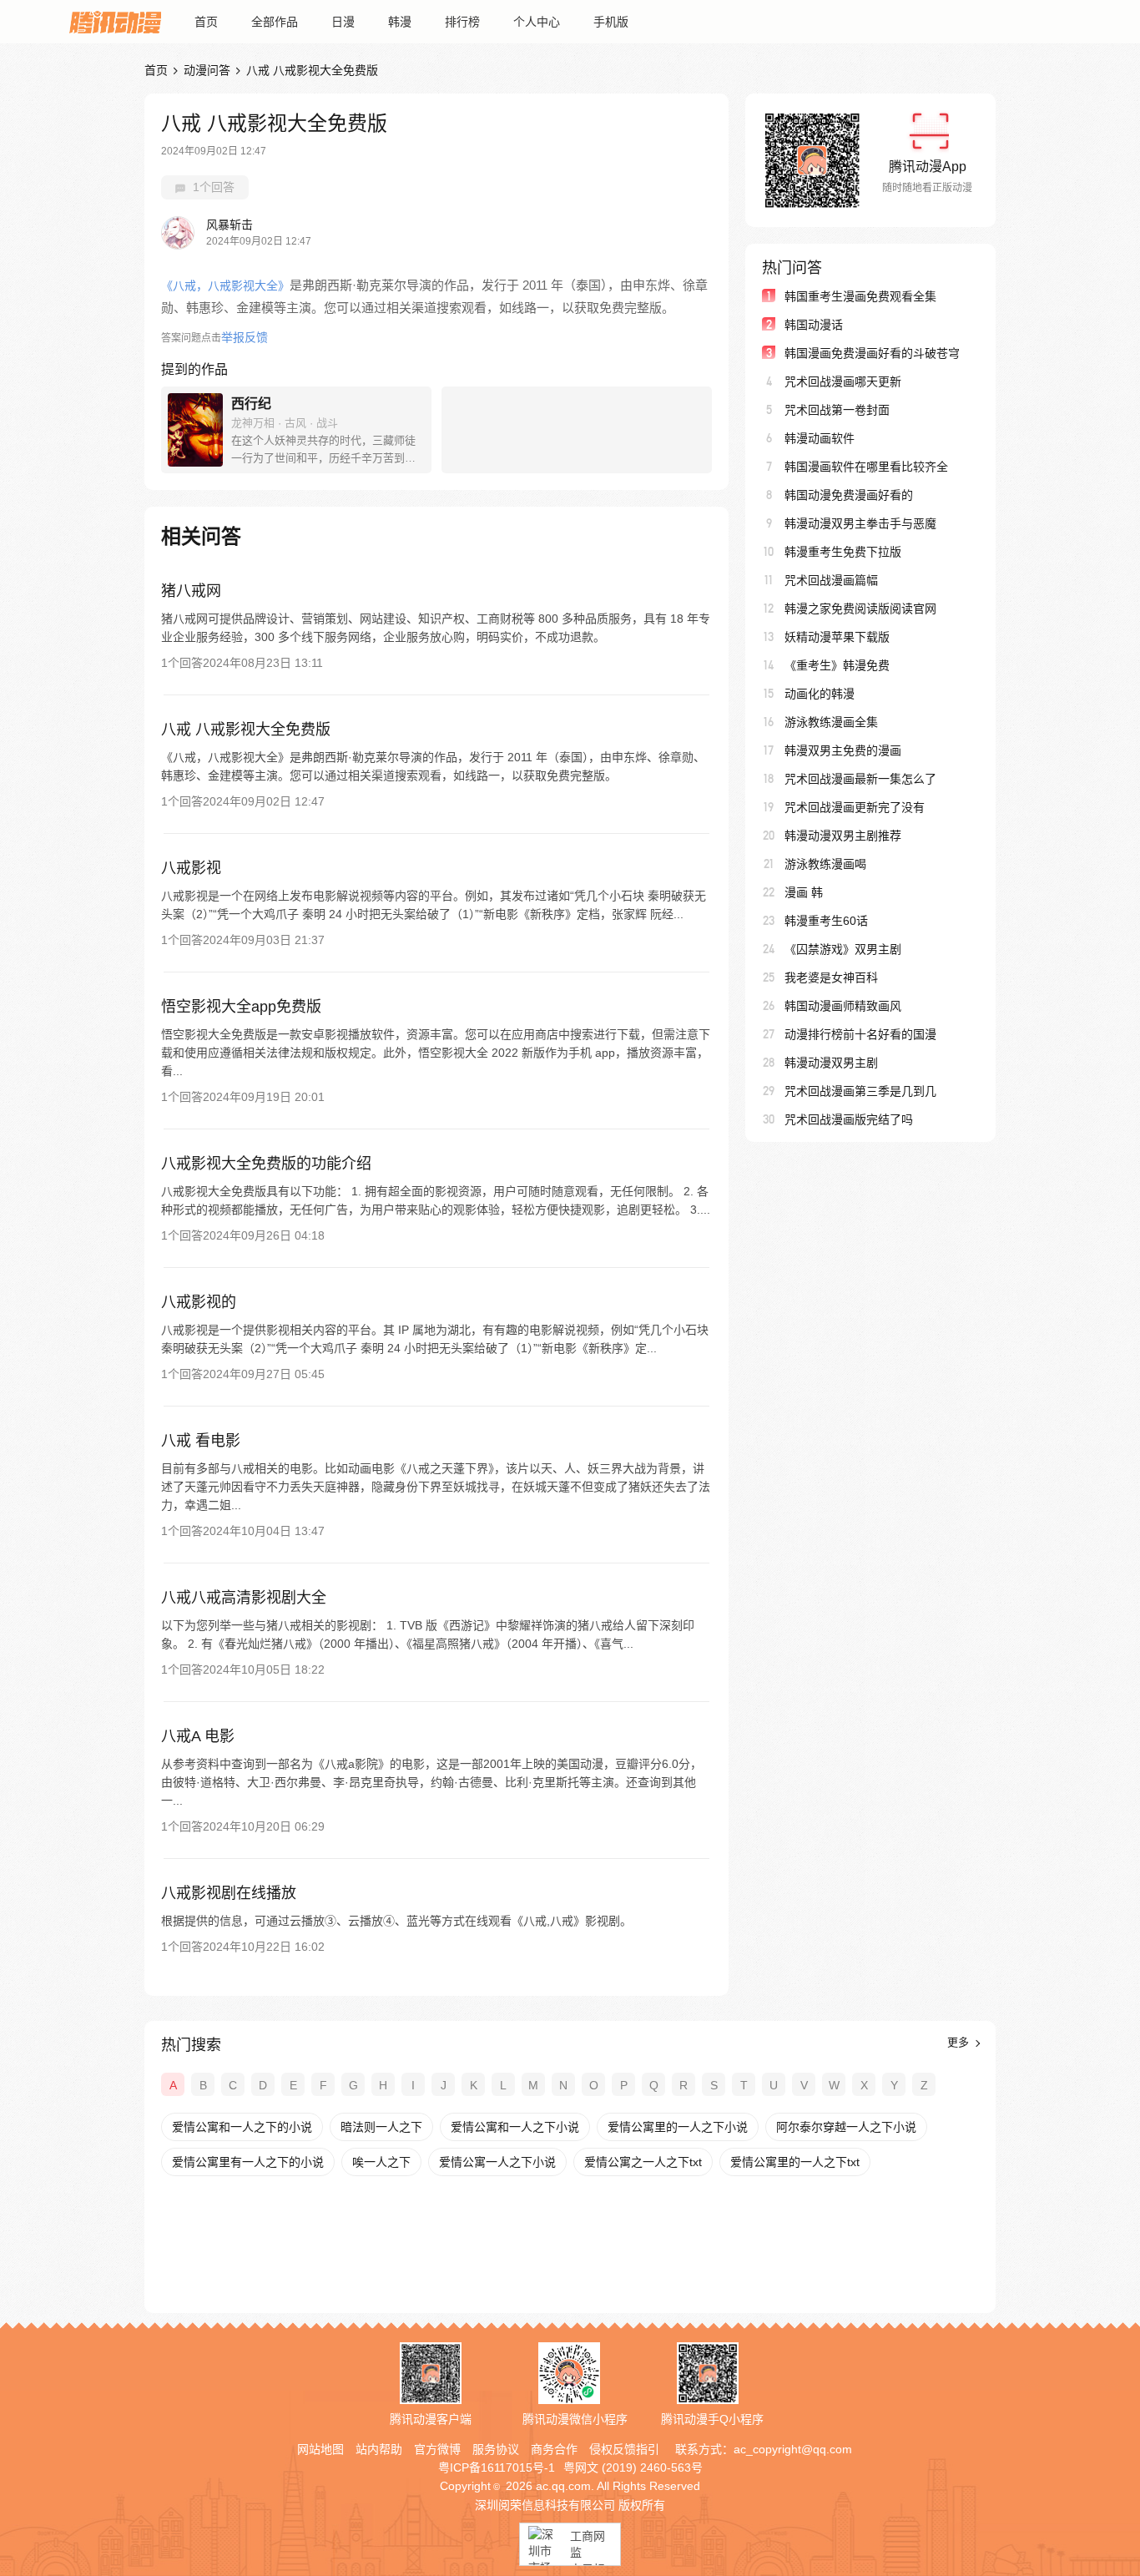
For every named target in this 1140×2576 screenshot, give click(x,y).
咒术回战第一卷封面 (837, 410)
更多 (960, 2042)
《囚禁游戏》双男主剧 (843, 949)
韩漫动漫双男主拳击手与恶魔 (860, 523)
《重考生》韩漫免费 (837, 665)
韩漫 (400, 22)
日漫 (343, 22)
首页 (206, 22)
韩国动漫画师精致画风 (843, 1006)
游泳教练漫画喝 (825, 864)
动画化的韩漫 (820, 694)
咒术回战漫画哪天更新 (843, 381)
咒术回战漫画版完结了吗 (849, 1119)
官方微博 (437, 2449)
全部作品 (275, 22)
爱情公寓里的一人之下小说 (678, 2127)
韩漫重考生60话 (826, 921)
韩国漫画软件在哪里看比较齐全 (866, 467)
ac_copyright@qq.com (793, 2449)
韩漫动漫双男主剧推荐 (843, 836)
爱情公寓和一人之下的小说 (242, 2127)
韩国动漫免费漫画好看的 (849, 495)
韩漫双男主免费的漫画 (843, 750)
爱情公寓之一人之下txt (643, 2162)
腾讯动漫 (115, 22)
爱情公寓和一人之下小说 (515, 2127)
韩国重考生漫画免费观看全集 (860, 296)
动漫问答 (207, 70)
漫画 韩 (804, 892)
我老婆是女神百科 (831, 977)
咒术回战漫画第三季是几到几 (860, 1091)
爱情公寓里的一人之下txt (795, 2162)
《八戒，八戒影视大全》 (225, 285)
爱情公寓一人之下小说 (497, 2162)
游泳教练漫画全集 (831, 722)
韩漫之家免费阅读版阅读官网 (860, 609)
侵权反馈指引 (624, 2449)
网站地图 (320, 2449)
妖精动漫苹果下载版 (837, 637)
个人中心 (537, 22)
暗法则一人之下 (381, 2127)
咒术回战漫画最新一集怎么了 (860, 779)
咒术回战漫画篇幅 (831, 580)
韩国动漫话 (814, 325)
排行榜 (462, 22)
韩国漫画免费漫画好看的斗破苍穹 (872, 353)
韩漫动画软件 (820, 438)
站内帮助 (379, 2449)
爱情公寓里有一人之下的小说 (248, 2162)
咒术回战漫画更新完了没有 (855, 807)
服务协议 (496, 2449)
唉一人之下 (381, 2162)
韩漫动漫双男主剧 (831, 1063)
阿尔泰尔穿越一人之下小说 (846, 2127)
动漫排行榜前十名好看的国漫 (860, 1034)
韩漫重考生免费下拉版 (843, 552)
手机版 (611, 22)
